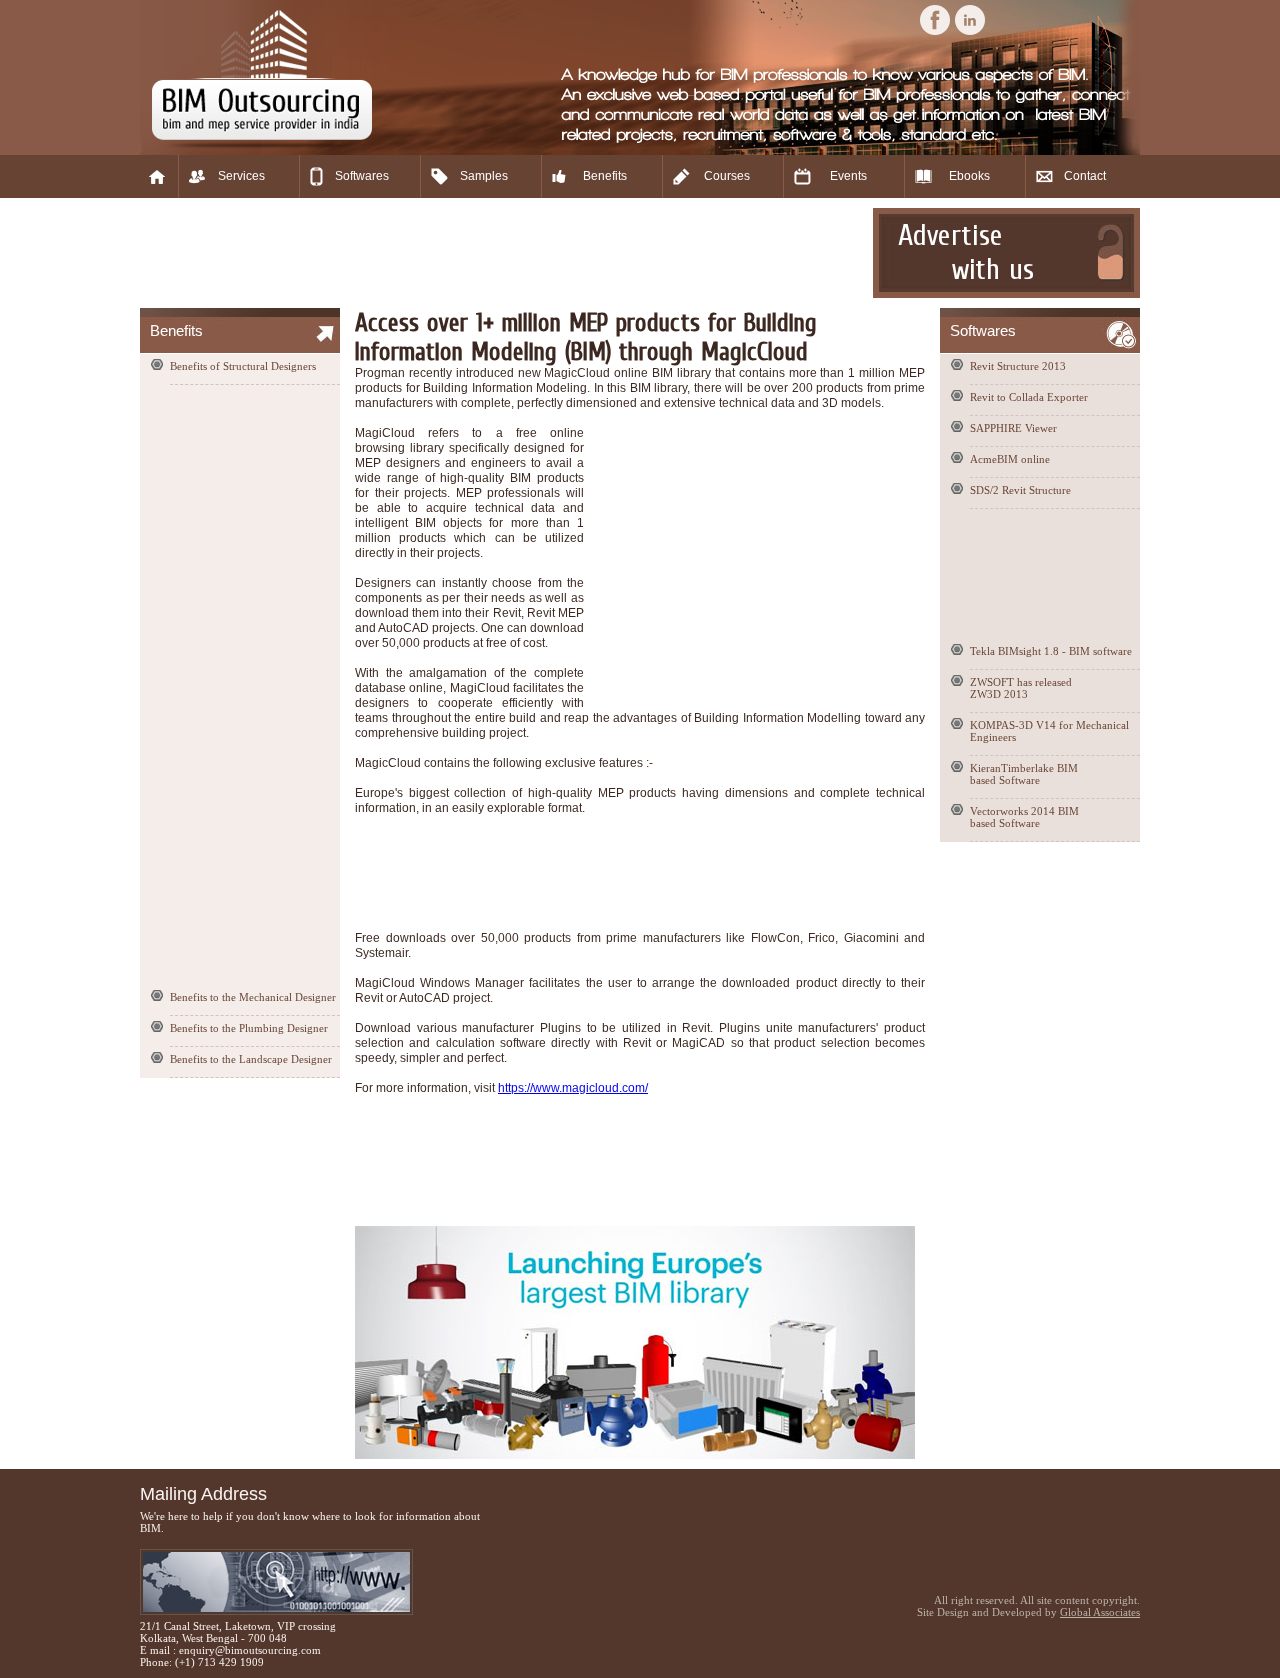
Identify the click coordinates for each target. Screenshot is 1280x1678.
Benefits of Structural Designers (243, 366)
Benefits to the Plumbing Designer (249, 1028)
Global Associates (1100, 1612)
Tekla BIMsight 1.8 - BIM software (1051, 651)
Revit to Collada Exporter (1029, 397)
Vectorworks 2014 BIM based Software (1024, 817)
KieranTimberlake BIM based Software (1024, 774)
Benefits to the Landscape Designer (251, 1059)
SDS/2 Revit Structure (1020, 490)
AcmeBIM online (1010, 459)
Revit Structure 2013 (1018, 366)
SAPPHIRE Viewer (1013, 428)
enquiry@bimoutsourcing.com (250, 1650)
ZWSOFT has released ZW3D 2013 (1021, 688)
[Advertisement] (504, 253)
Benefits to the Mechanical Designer (253, 997)
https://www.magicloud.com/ (573, 1088)
